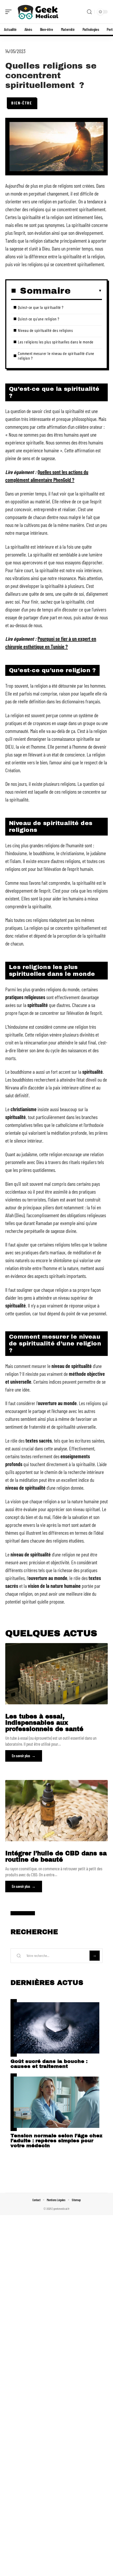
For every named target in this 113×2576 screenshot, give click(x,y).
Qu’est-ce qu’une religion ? (39, 319)
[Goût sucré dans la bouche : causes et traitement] (56, 2028)
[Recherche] (89, 12)
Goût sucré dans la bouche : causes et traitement (49, 2064)
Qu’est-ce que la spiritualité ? (41, 307)
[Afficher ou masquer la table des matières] (86, 291)
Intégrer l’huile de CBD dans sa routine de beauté (56, 1857)
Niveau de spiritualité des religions (45, 330)
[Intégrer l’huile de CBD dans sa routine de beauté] (56, 1811)
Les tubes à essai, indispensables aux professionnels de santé (44, 1723)
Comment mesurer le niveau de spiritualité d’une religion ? (56, 356)
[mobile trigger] (10, 12)
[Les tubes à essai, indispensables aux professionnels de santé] (56, 1674)
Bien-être (22, 103)
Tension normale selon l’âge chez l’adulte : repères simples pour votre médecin (56, 2141)
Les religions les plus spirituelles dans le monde (56, 342)
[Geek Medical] (38, 12)
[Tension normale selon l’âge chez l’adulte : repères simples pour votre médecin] (56, 2102)
